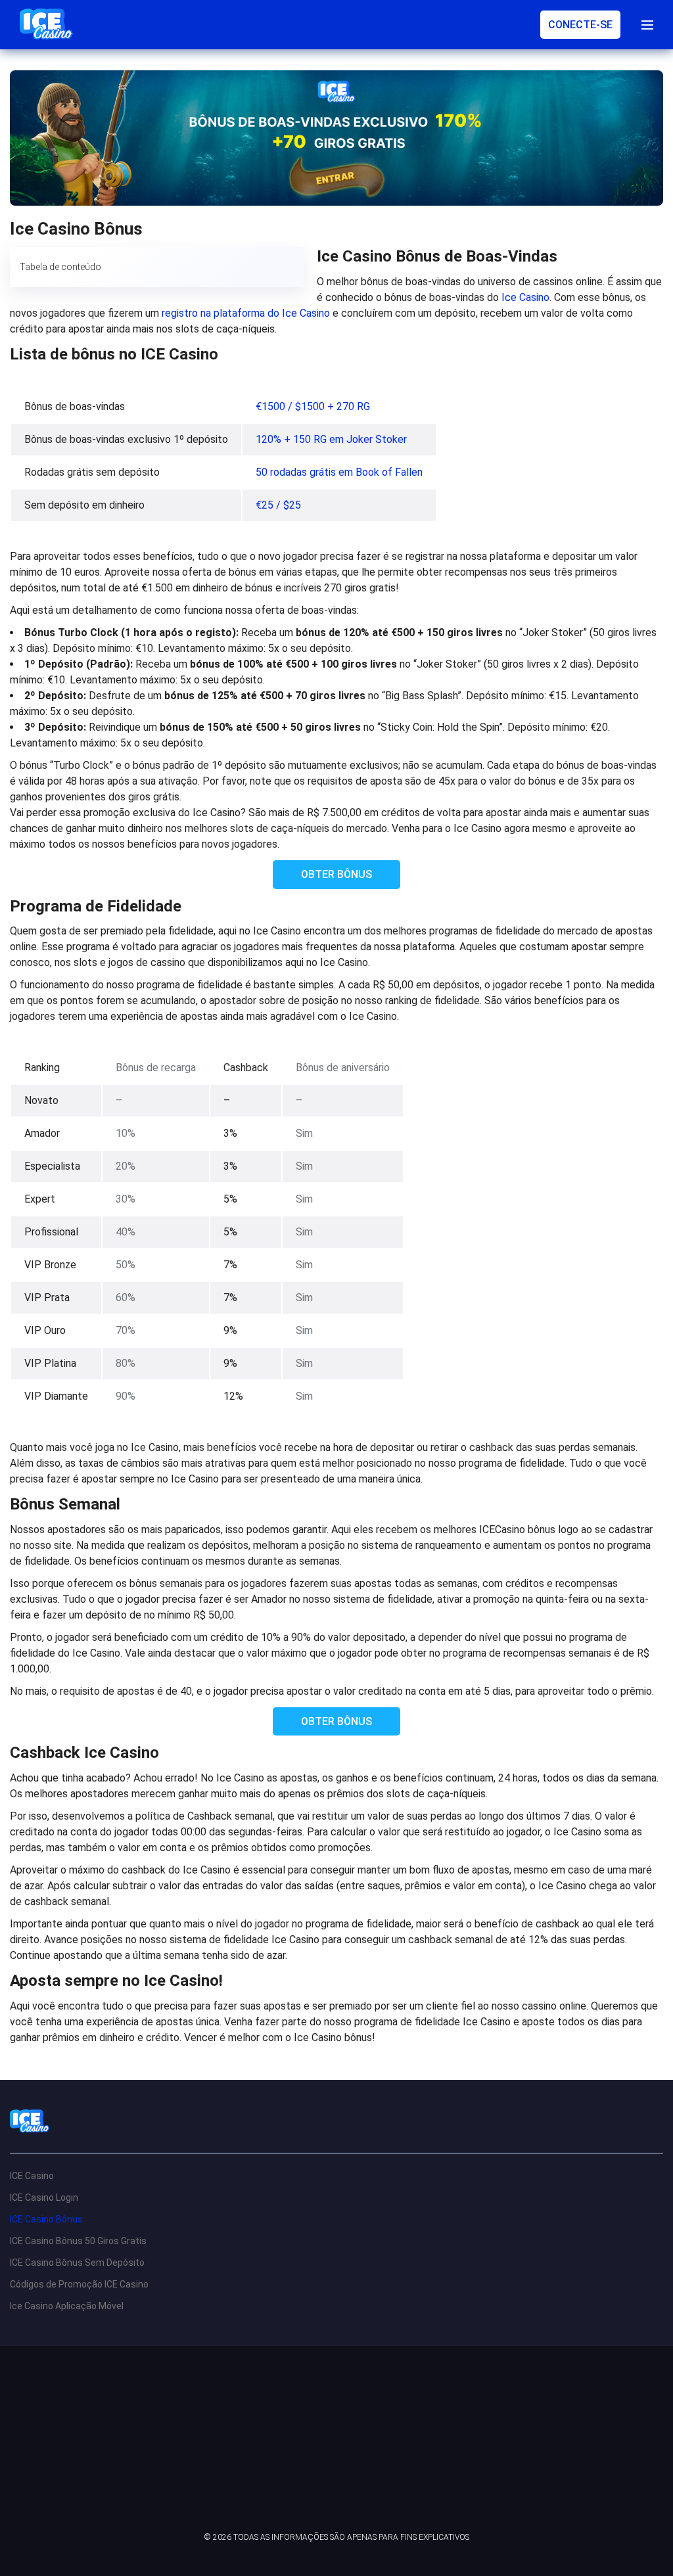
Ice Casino (525, 297)
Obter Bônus (336, 874)
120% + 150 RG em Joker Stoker (331, 439)
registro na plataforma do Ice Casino (246, 313)
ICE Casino (32, 2176)
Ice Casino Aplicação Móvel (67, 2306)
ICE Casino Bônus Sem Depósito (77, 2263)
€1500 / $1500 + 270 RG (313, 406)
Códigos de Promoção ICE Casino (79, 2284)
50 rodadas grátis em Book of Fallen (339, 472)
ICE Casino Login (44, 2197)
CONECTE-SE (580, 25)
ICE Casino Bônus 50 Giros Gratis (78, 2241)
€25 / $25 (278, 505)
